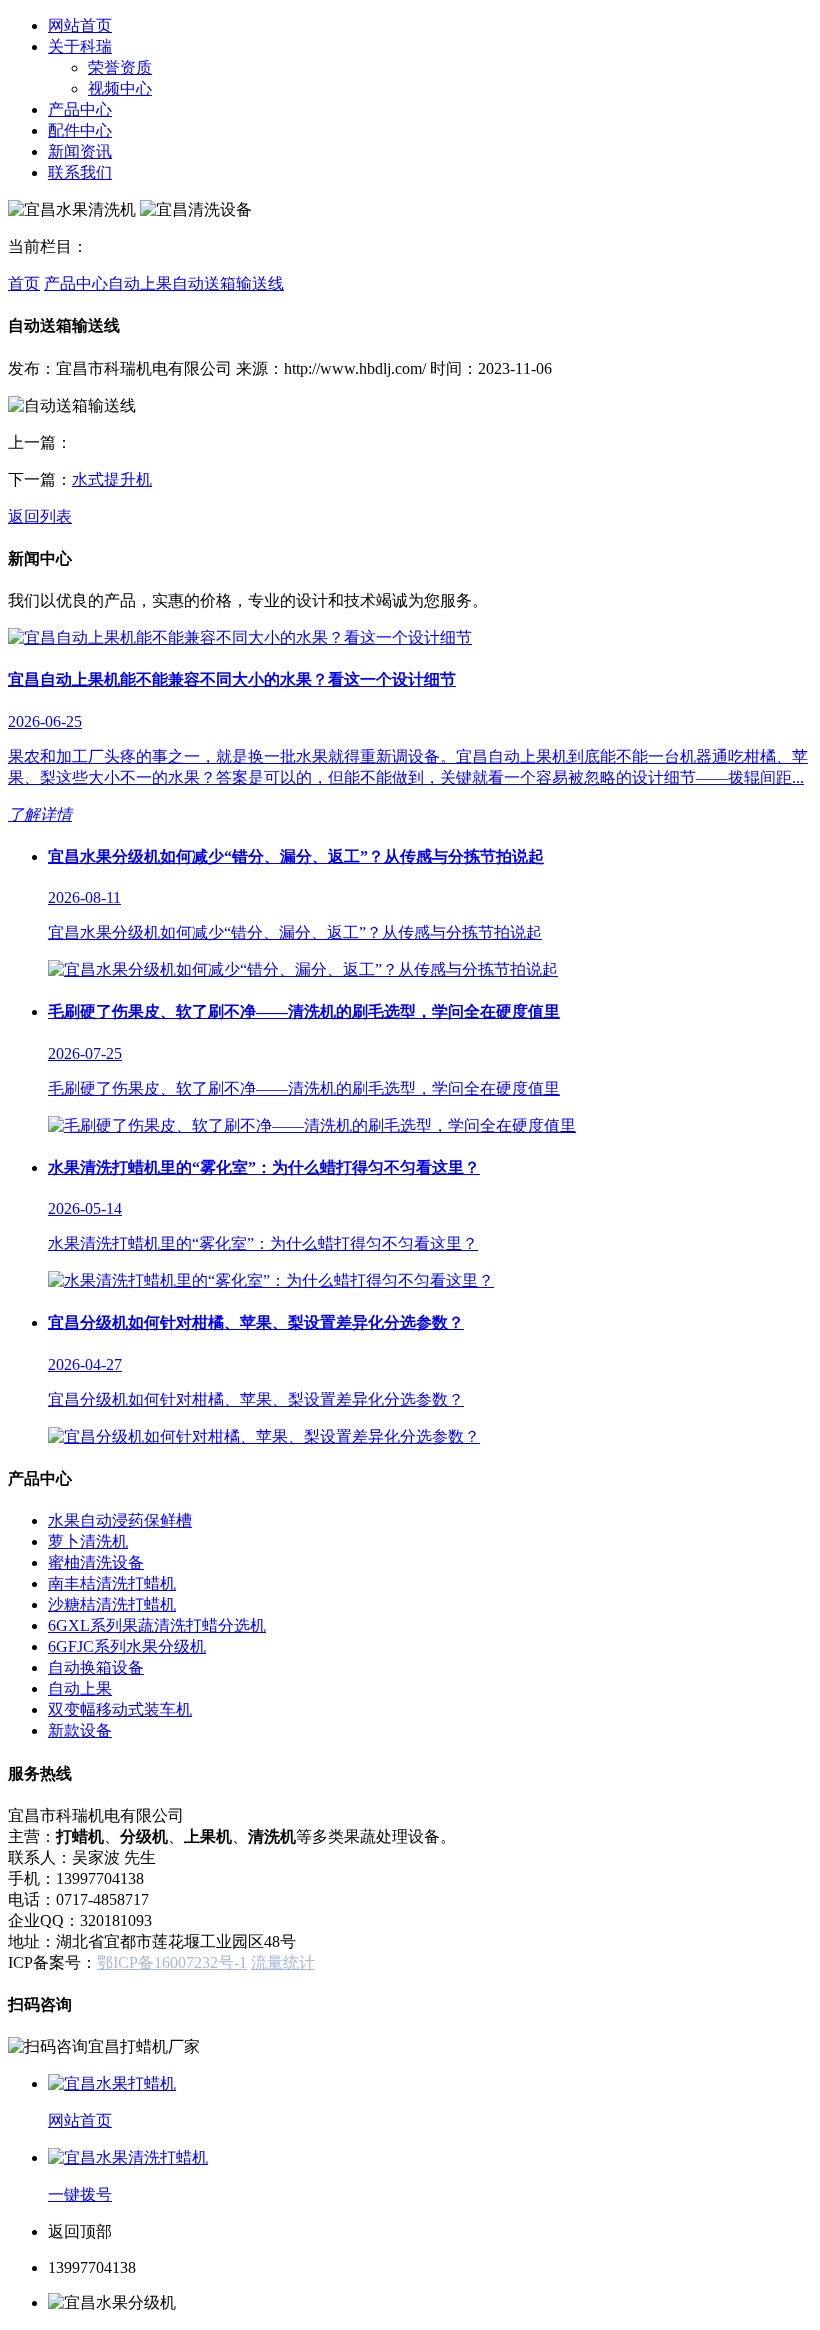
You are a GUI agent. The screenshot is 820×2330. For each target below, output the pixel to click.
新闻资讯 (80, 151)
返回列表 (40, 516)
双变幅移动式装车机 (120, 1709)
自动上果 (140, 283)
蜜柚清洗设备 (96, 1562)
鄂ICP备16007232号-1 (172, 1962)
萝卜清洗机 (88, 1541)
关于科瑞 (80, 46)
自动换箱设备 (96, 1667)
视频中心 (120, 88)
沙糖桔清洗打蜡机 (112, 1604)
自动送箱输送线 (228, 283)
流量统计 (283, 1962)
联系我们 (80, 172)
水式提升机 (112, 479)
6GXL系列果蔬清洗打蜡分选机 (157, 1625)
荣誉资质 (120, 67)
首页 (24, 283)
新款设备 (80, 1730)
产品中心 (80, 109)
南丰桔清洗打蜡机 (112, 1583)
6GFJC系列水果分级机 (127, 1646)
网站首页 (80, 25)
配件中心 (80, 130)
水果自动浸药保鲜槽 (120, 1520)
